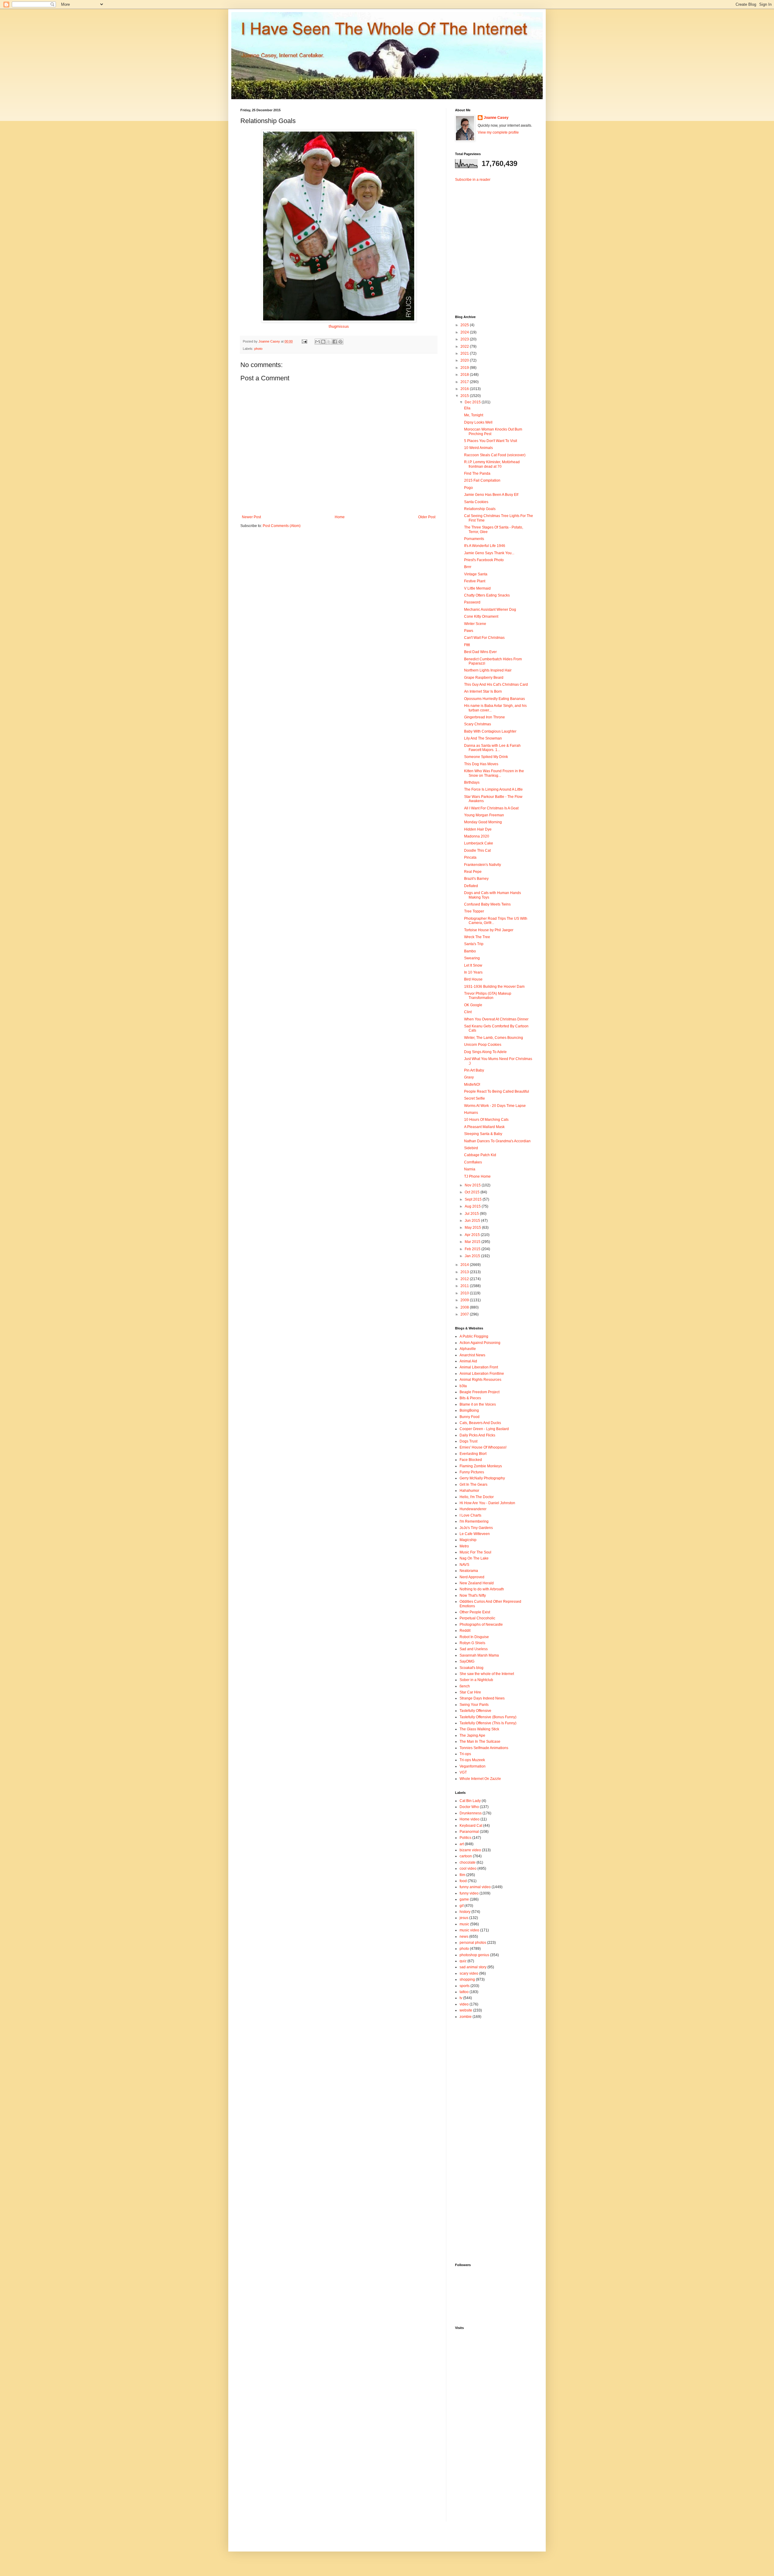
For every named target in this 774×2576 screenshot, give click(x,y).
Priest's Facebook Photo (484, 560)
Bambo (470, 951)
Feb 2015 (473, 1249)
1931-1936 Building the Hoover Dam (494, 987)
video (464, 2004)
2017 (465, 382)
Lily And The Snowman (483, 738)
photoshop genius (474, 1955)
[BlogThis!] (323, 342)
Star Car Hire (470, 1692)
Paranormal (469, 1832)
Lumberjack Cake (479, 843)
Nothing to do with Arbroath (482, 1589)
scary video (469, 1973)
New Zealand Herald (477, 1583)
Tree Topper (474, 911)
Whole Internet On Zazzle (480, 1779)
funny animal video (475, 1887)
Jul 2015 (472, 1214)
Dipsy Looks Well (478, 422)
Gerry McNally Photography (482, 1478)
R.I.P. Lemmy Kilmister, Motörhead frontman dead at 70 (492, 464)
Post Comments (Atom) (282, 526)
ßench (465, 1686)
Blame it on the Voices (478, 1404)
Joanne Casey (270, 341)
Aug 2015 (473, 1206)
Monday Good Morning (483, 822)
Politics (465, 1838)
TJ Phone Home (477, 1176)
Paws (469, 631)
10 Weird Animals (478, 448)
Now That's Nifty (473, 1595)
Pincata (470, 857)
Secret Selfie (475, 1098)
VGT (463, 1772)
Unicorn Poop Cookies (483, 1045)
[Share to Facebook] (335, 342)
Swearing (472, 958)
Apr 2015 (473, 1235)
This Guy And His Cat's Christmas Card (496, 685)
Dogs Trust (468, 1441)
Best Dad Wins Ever (480, 652)
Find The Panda (477, 473)
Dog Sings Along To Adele (485, 1052)
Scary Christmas (478, 724)
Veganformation (473, 1766)
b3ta (463, 1386)
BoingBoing (469, 1410)
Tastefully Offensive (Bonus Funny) (488, 1717)
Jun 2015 (473, 1221)
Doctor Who (469, 1807)
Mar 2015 (473, 1242)
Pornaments (474, 539)
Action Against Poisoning (480, 1343)
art (462, 1844)
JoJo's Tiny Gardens (476, 1528)
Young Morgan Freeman (484, 815)
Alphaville (468, 1349)
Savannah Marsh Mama (479, 1655)
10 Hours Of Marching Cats (486, 1120)
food (463, 1881)
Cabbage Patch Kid (480, 1155)
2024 (465, 332)
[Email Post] (304, 341)
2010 (465, 1293)
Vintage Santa (476, 574)
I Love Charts (470, 1515)
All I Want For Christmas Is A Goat (491, 808)
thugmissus (339, 326)
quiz (463, 1961)
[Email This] (317, 342)
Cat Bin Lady (470, 1801)
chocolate (468, 1862)
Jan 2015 (473, 1256)
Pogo (468, 488)
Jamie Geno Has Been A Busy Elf (491, 495)
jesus (464, 1918)
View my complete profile (498, 132)
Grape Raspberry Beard (484, 678)
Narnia (470, 1169)
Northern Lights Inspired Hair (488, 670)
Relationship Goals (480, 509)
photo (258, 349)
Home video (470, 1819)
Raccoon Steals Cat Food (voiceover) (495, 455)
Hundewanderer (473, 1509)
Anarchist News (472, 1355)
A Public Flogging (474, 1336)
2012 (465, 1279)
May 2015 (473, 1228)
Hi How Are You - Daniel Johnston (487, 1503)
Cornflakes (473, 1162)
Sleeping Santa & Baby (483, 1134)
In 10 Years (473, 972)
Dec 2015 (473, 402)
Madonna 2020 (477, 836)
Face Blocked (471, 1460)
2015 (465, 396)
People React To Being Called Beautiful (497, 1091)
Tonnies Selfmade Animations (484, 1748)
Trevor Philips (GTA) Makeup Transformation (488, 996)
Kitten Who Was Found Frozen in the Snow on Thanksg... (494, 773)
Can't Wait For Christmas (484, 638)
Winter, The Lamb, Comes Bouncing (494, 1038)
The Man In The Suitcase (480, 1742)
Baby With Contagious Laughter (490, 731)
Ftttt (467, 645)
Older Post (427, 517)
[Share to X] (329, 342)
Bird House (473, 979)
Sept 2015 (474, 1199)
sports (465, 1986)
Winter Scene (475, 624)
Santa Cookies (476, 502)
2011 (465, 1286)
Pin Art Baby (474, 1070)
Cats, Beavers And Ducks (480, 1423)
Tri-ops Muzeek (472, 1760)
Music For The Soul (475, 1552)
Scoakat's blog (472, 1668)
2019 (465, 368)
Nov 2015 (473, 1185)
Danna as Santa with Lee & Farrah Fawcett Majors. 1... (492, 748)
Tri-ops (465, 1754)
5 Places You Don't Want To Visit (491, 441)
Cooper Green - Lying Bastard (484, 1429)
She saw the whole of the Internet (487, 1674)
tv (461, 1998)
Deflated (471, 886)
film (462, 1875)
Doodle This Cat (477, 851)
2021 (465, 353)
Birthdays (472, 782)
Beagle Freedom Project (480, 1392)
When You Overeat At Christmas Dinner (496, 1019)
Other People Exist (475, 1612)
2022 (465, 346)
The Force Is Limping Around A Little (493, 789)
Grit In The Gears (473, 1485)
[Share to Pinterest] (340, 342)
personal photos (473, 1943)
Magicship (468, 1540)
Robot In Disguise (474, 1637)
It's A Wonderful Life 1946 (485, 546)
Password (472, 602)
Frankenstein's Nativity (483, 865)
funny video (469, 1893)
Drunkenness (471, 1813)
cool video (468, 1869)
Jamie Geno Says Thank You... (489, 553)
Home (340, 517)
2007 (465, 1314)
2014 (465, 1265)
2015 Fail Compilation (482, 480)
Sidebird (471, 1148)
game (464, 1899)
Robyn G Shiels (472, 1643)
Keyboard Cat (471, 1826)
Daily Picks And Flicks (477, 1435)
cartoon (466, 1856)
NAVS (464, 1565)
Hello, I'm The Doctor (477, 1497)
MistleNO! (472, 1085)
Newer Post (251, 517)
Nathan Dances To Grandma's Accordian (497, 1141)
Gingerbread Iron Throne (485, 717)
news (464, 1937)
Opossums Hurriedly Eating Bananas (494, 699)
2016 (465, 389)
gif (462, 1906)
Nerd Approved (472, 1577)
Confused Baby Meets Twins (487, 904)
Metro (464, 1546)
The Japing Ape (472, 1735)
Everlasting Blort (473, 1454)
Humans (471, 1113)
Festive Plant (475, 581)
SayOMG (467, 1661)
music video (469, 1930)
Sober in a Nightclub (476, 1680)
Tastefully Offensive (475, 1711)
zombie (466, 2017)
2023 (465, 339)
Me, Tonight (474, 415)
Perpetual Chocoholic (477, 1618)
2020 (465, 360)
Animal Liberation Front (479, 1367)
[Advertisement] (493, 243)
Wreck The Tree (477, 937)
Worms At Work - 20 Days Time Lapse (495, 1106)
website (466, 2010)
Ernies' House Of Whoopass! (483, 1447)
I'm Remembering (474, 1521)
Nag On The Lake (474, 1558)
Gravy (469, 1077)
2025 (465, 325)
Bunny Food (470, 1417)
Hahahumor (469, 1491)
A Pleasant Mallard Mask (484, 1127)
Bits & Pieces (470, 1398)
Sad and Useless (474, 1649)
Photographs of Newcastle (481, 1625)
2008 (465, 1307)
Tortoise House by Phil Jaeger (489, 930)
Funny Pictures (472, 1472)
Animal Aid (468, 1361)
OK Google (473, 1005)
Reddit (465, 1631)
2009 (465, 1300)
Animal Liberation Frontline (482, 1374)
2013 (465, 1272)
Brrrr (468, 567)
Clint (468, 1012)
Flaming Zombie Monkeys (481, 1466)
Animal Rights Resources (480, 1380)
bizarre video (470, 1850)
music (464, 1924)
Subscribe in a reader (473, 180)
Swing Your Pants (474, 1705)
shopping (467, 1979)
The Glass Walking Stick (479, 1729)
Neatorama (469, 1571)
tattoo (464, 1992)
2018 (465, 375)
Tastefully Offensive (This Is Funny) (488, 1723)
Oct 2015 (473, 1192)
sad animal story (473, 1967)
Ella (467, 408)
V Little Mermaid (477, 588)
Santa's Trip (474, 944)
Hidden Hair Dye (478, 829)
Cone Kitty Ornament (481, 616)
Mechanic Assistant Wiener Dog (490, 610)
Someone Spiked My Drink (486, 757)
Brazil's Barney (476, 879)
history (465, 1912)
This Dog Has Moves (481, 764)
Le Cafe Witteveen (475, 1534)
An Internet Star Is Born (483, 691)
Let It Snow (473, 965)
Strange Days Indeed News (482, 1698)
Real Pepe (473, 872)
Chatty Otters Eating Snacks (487, 595)
